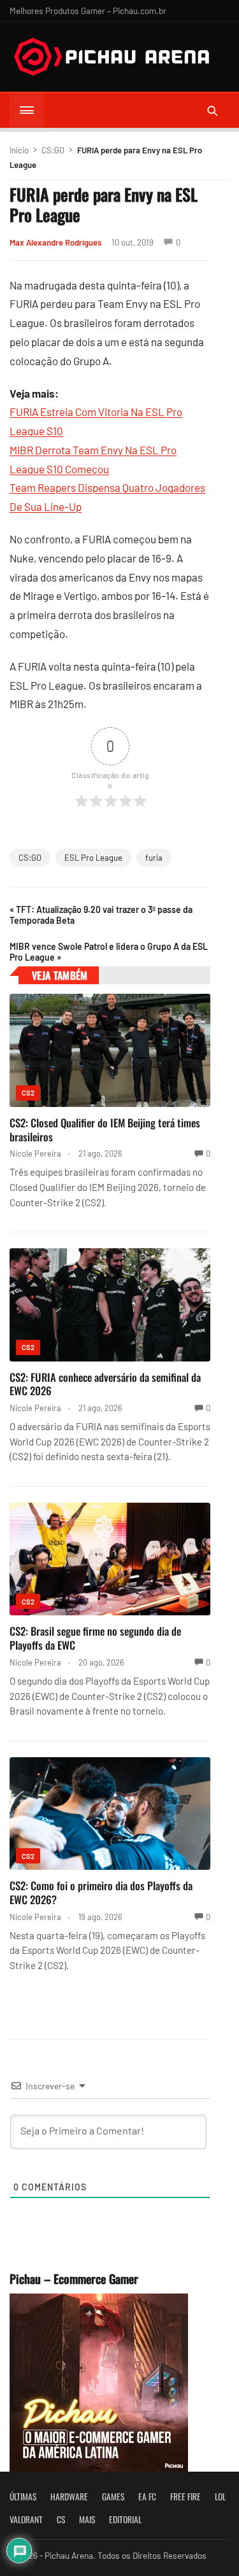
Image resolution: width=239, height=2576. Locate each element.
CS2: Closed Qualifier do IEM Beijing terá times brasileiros (105, 1130)
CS (61, 2519)
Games (113, 2496)
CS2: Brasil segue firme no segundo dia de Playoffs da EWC (95, 1638)
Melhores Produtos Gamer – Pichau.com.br (88, 10)
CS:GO (53, 150)
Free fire (185, 2496)
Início (19, 150)
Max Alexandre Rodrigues (55, 242)
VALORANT (26, 2519)
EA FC (147, 2496)
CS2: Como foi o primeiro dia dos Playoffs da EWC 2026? (101, 1892)
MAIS (87, 2519)
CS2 (28, 1093)
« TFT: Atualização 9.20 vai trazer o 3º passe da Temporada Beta (101, 915)
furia (154, 858)
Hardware (69, 2496)
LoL (220, 2496)
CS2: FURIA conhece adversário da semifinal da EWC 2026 (105, 1384)
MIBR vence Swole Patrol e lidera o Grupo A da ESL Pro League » (109, 952)
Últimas (23, 2496)
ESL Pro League (93, 858)
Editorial (125, 2519)
